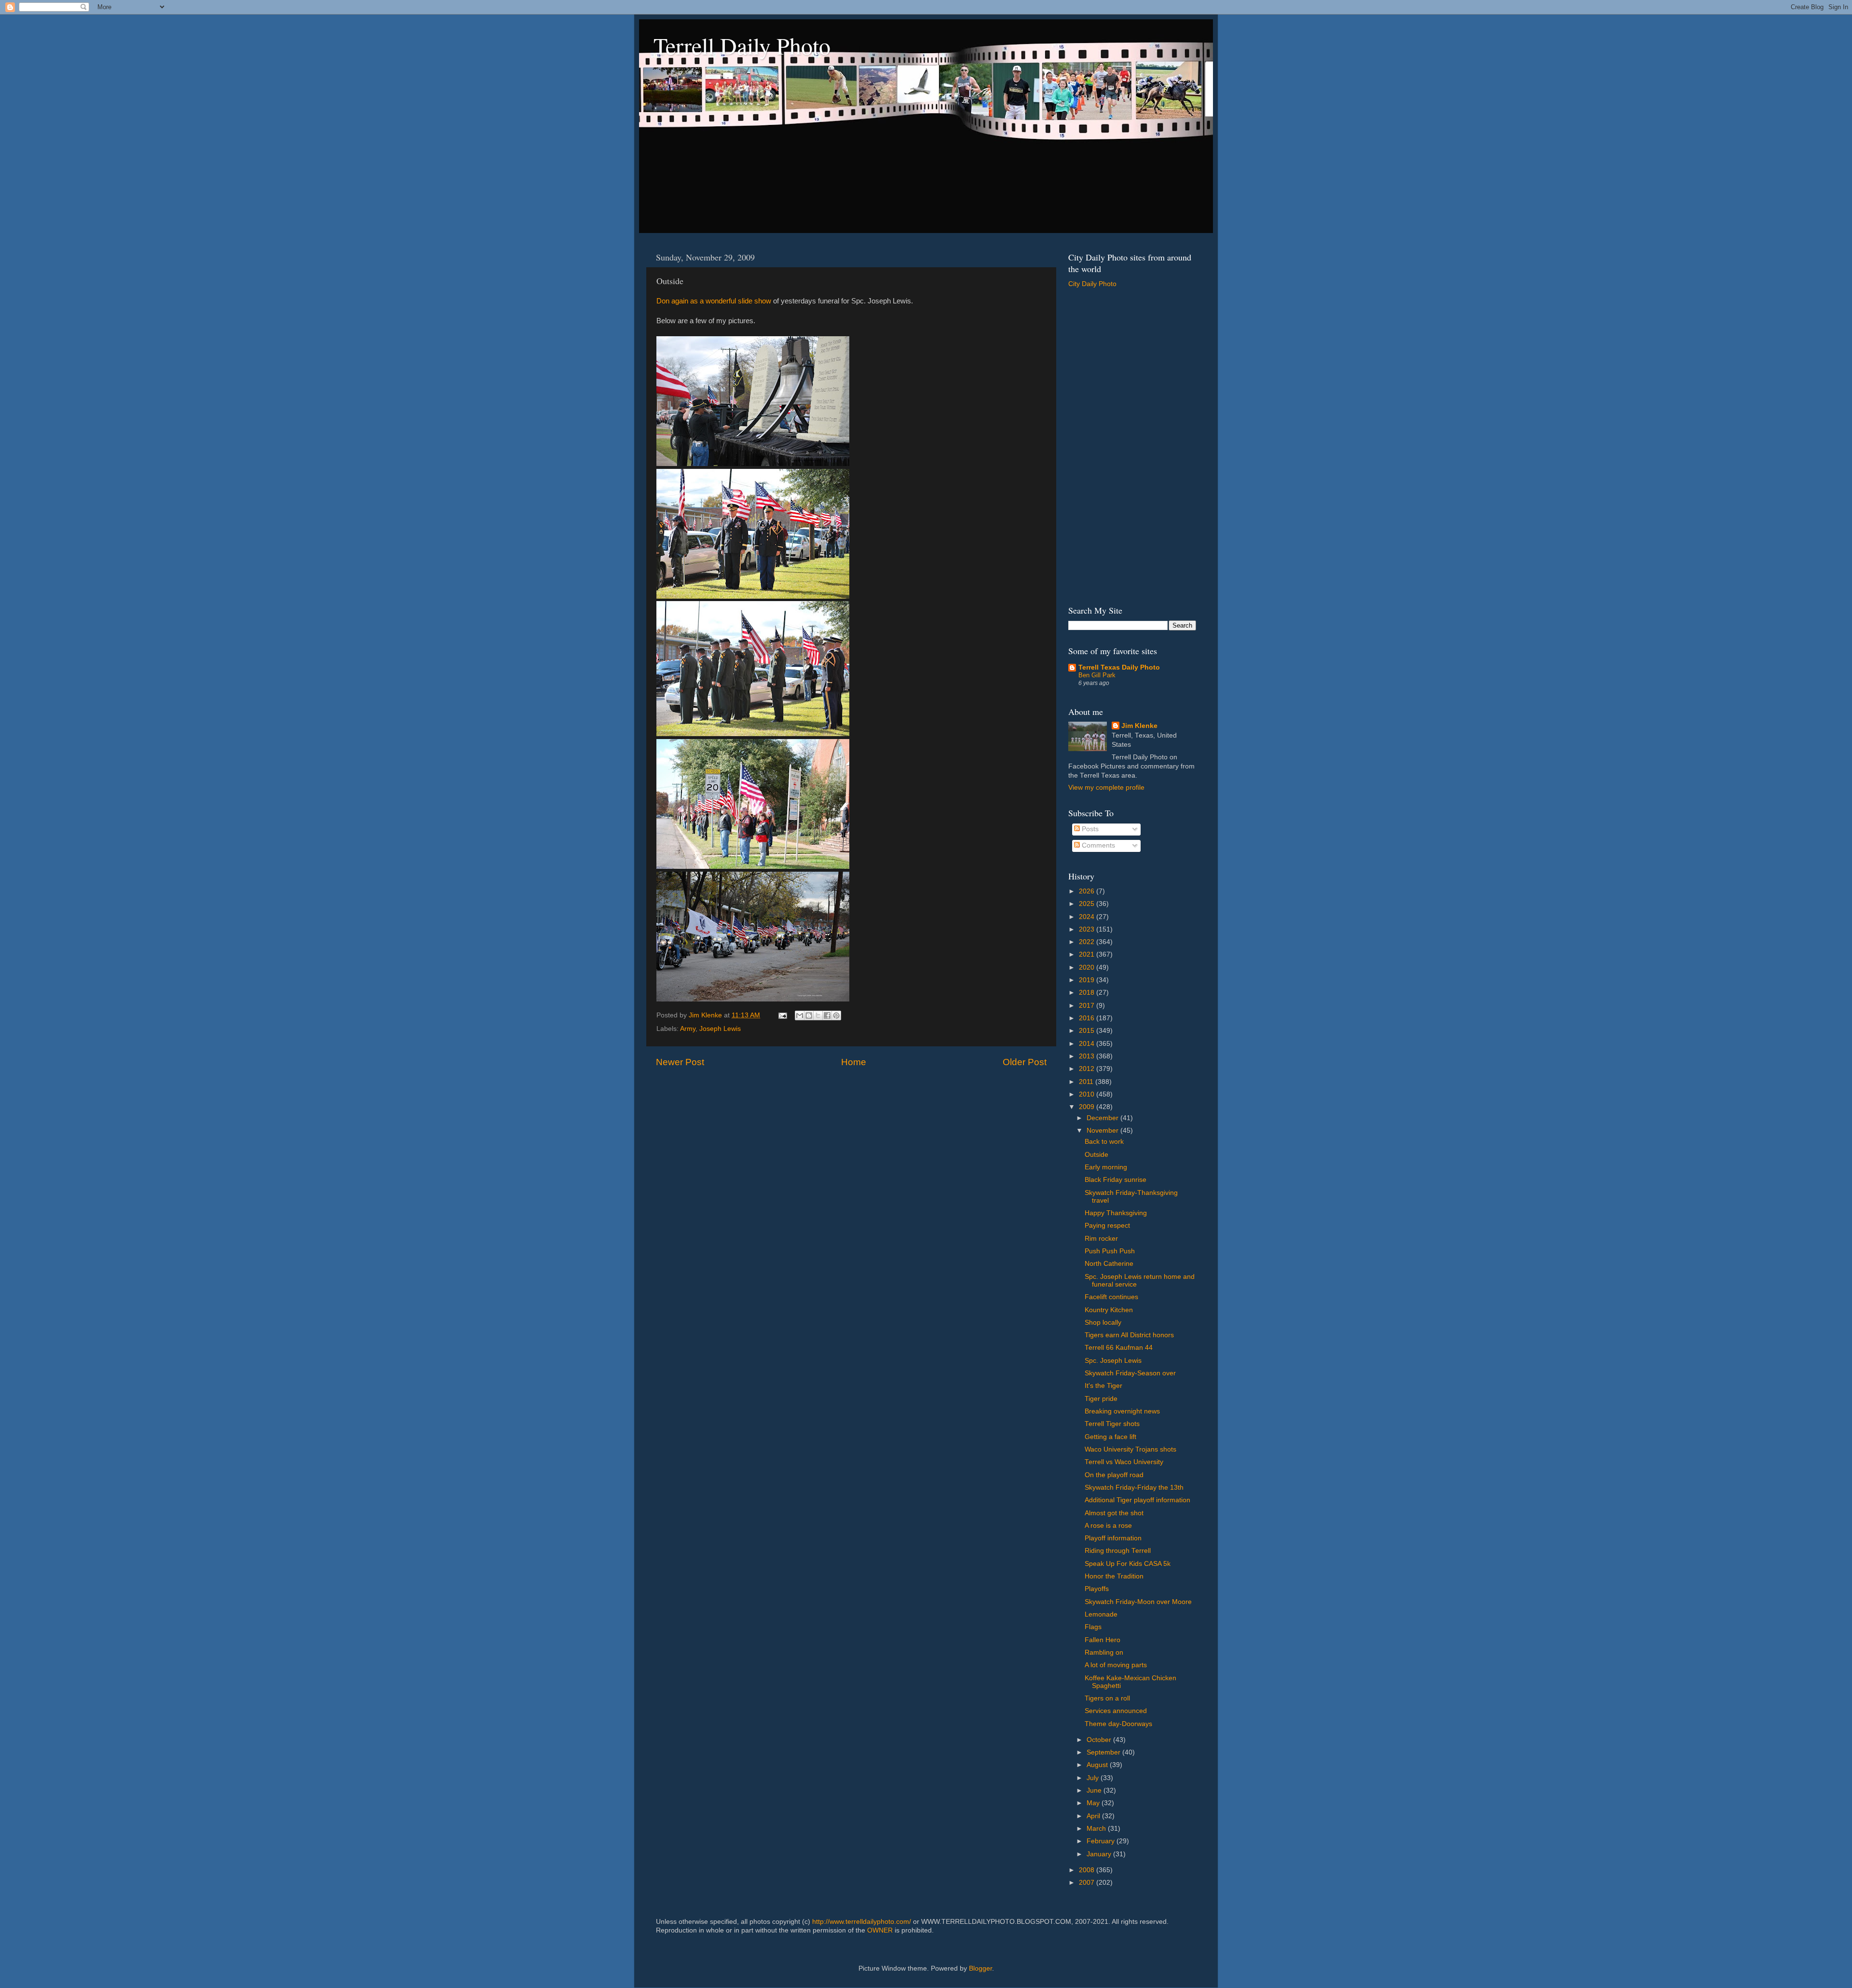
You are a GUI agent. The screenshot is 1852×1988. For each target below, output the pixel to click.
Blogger (980, 1968)
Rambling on (1104, 1652)
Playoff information (1113, 1538)
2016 (1088, 1018)
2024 (1088, 917)
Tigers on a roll (1107, 1698)
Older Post (1025, 1062)
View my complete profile (1106, 788)
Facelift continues (1111, 1297)
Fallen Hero (1103, 1640)
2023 (1088, 929)
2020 (1088, 967)
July (1094, 1778)
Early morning (1106, 1167)
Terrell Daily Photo (742, 45)
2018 (1088, 993)
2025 (1088, 904)
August (1098, 1765)
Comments (1097, 845)
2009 (1088, 1107)
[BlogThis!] (809, 1015)
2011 (1087, 1082)
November (1103, 1131)
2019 (1088, 980)
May (1094, 1803)
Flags (1093, 1627)
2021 (1088, 954)
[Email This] (800, 1015)
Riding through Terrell (1118, 1551)
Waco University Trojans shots (1130, 1449)
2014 (1088, 1044)
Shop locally (1103, 1323)
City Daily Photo (1092, 284)
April (1094, 1816)
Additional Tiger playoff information (1137, 1500)
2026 (1088, 891)
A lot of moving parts (1116, 1665)
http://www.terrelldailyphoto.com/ (862, 1922)
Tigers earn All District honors (1129, 1335)
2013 (1088, 1056)
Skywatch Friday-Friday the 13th (1134, 1488)
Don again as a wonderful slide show (714, 301)
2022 (1088, 942)
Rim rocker (1101, 1239)
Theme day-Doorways (1118, 1724)
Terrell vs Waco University (1124, 1462)
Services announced (1116, 1711)
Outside (1096, 1155)
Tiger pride (1101, 1399)
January (1100, 1854)
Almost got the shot (1114, 1513)
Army (688, 1029)
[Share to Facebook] (827, 1015)
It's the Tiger (1103, 1386)
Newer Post (680, 1062)
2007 (1088, 1883)
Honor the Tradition (1114, 1576)
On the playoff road (1114, 1475)
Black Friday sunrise (1116, 1180)
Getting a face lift (1110, 1437)
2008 (1088, 1870)
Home (854, 1062)
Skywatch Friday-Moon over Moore (1138, 1602)
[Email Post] (782, 1015)
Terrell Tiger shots (1112, 1424)
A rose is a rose (1108, 1526)
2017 (1088, 1006)
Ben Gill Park (1097, 675)
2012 (1088, 1069)
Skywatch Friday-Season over (1130, 1373)
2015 (1088, 1031)
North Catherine (1109, 1264)
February (1102, 1841)
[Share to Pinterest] (836, 1015)
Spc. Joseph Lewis (1113, 1361)
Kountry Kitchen (1109, 1310)
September (1104, 1752)
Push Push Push (1110, 1251)
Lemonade (1101, 1614)
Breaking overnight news (1122, 1411)
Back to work (1104, 1142)
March (1097, 1829)
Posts (1089, 829)
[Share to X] (818, 1015)
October (1100, 1740)
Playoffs (1097, 1589)
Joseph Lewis (720, 1029)
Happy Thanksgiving (1116, 1213)
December (1103, 1118)
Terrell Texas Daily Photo (1119, 667)
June (1095, 1790)
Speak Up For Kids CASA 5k (1128, 1564)
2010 (1088, 1094)
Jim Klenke (1139, 726)
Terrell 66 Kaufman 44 (1119, 1348)
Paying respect (1107, 1226)
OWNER (880, 1930)
